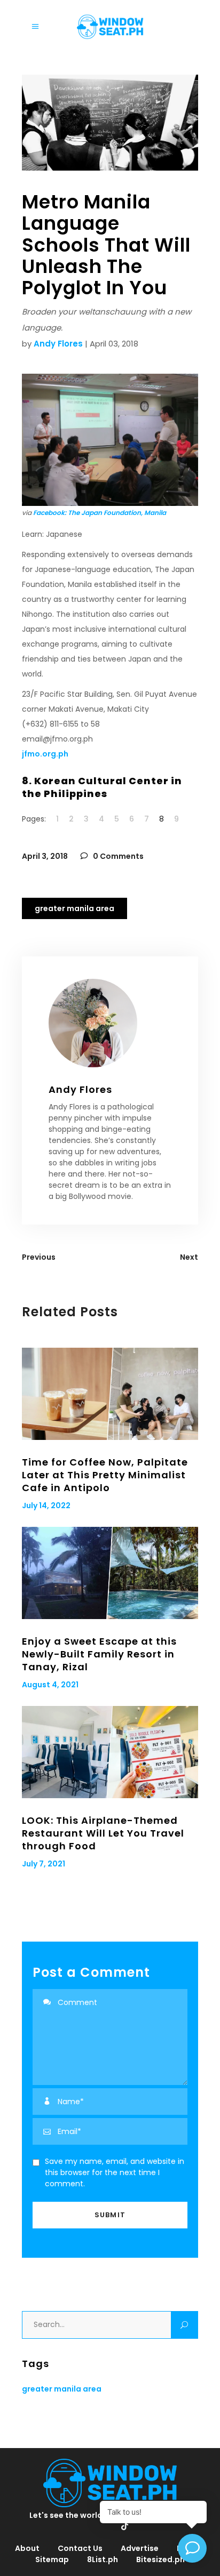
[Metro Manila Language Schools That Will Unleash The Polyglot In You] (110, 1023)
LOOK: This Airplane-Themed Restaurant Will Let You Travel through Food (103, 1833)
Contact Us (80, 2548)
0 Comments (117, 856)
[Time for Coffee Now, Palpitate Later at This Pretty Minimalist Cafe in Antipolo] (110, 1394)
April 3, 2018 (45, 856)
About (27, 2548)
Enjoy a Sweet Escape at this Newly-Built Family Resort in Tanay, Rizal (99, 1654)
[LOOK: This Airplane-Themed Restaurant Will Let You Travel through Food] (110, 1752)
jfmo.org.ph (45, 754)
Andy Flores (58, 344)
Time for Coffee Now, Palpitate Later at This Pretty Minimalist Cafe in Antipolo (105, 1475)
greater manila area (74, 908)
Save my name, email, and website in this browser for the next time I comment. (115, 2172)
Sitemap (52, 2559)
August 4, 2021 (50, 1685)
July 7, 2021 (44, 1864)
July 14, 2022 (46, 1506)
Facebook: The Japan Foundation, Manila (100, 513)
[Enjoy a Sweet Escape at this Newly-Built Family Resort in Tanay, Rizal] (110, 1573)
